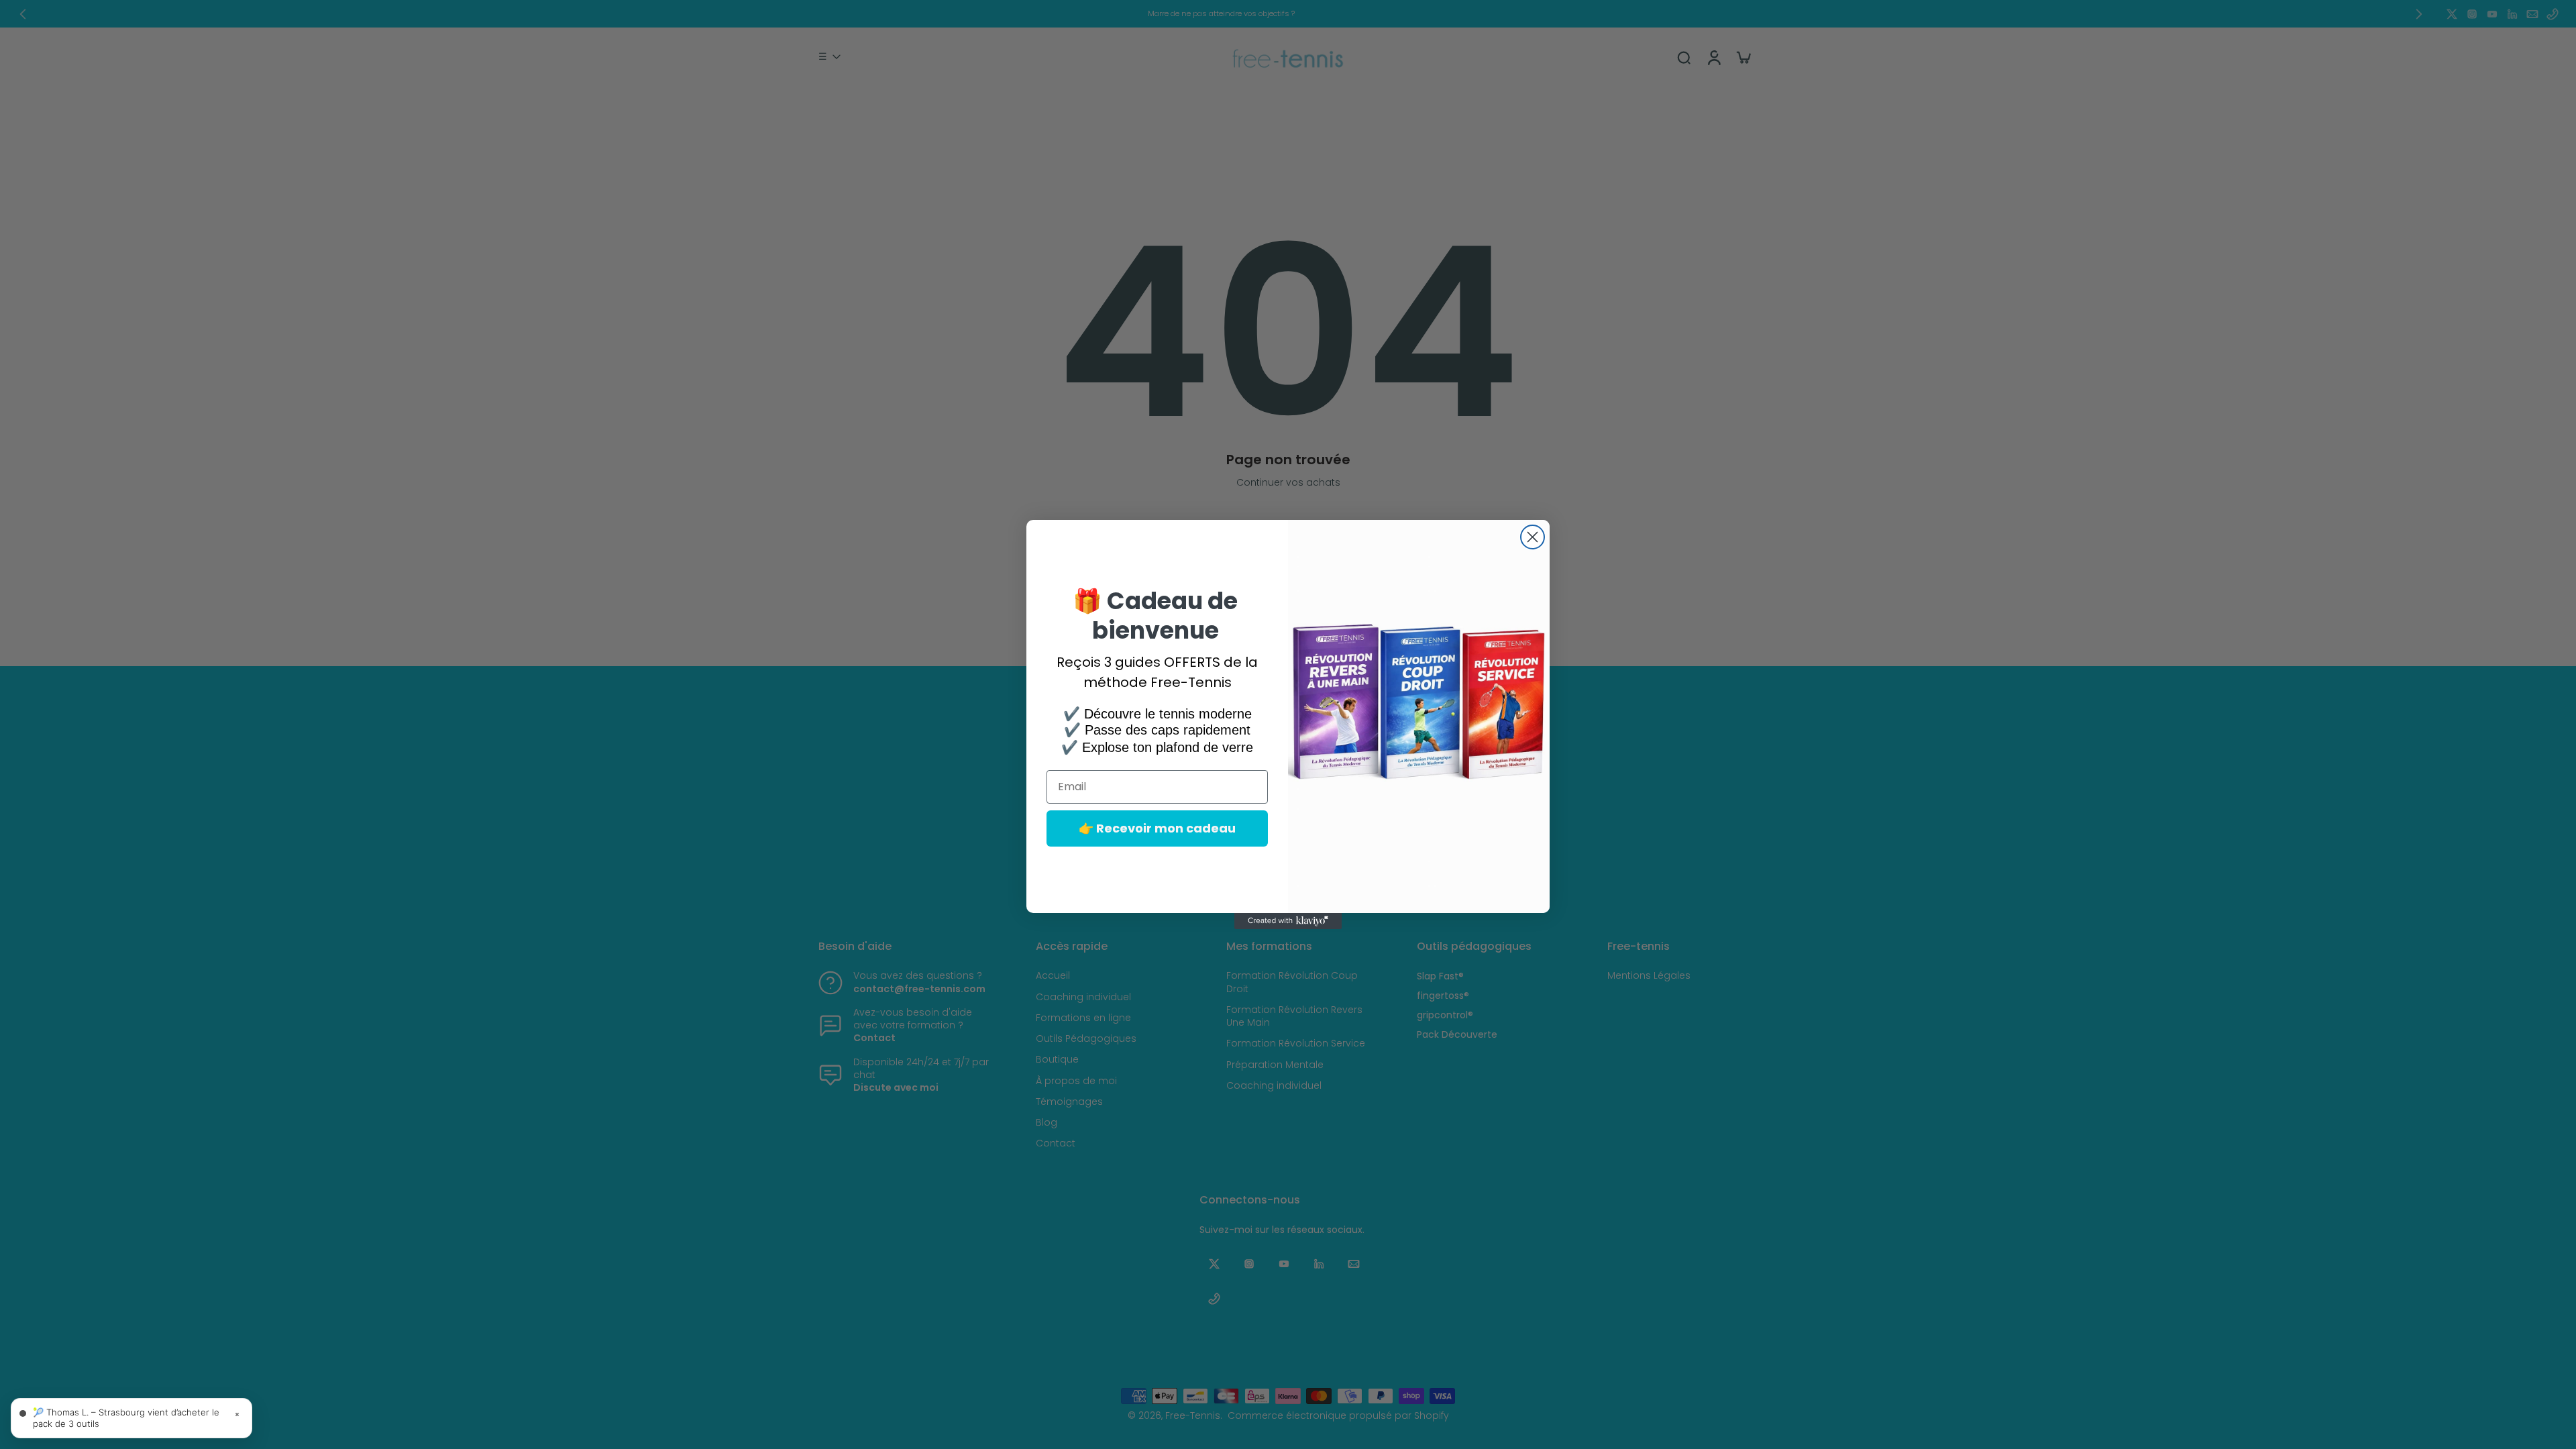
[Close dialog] (1533, 537)
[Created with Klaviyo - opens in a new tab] (1288, 921)
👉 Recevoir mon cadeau (1157, 828)
